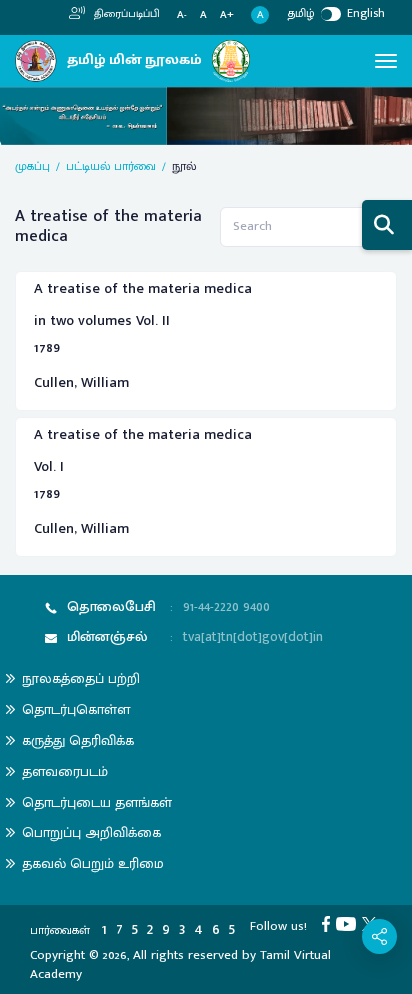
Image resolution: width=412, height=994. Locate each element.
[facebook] (329, 923)
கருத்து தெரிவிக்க (78, 740)
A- (182, 15)
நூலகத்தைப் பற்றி (81, 678)
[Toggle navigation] (386, 61)
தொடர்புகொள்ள (76, 709)
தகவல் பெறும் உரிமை (93, 863)
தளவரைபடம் (65, 771)
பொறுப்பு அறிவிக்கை (91, 832)
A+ (227, 15)
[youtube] (349, 923)
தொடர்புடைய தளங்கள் (97, 802)
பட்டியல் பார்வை (111, 166)
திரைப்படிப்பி (125, 14)
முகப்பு (32, 166)
